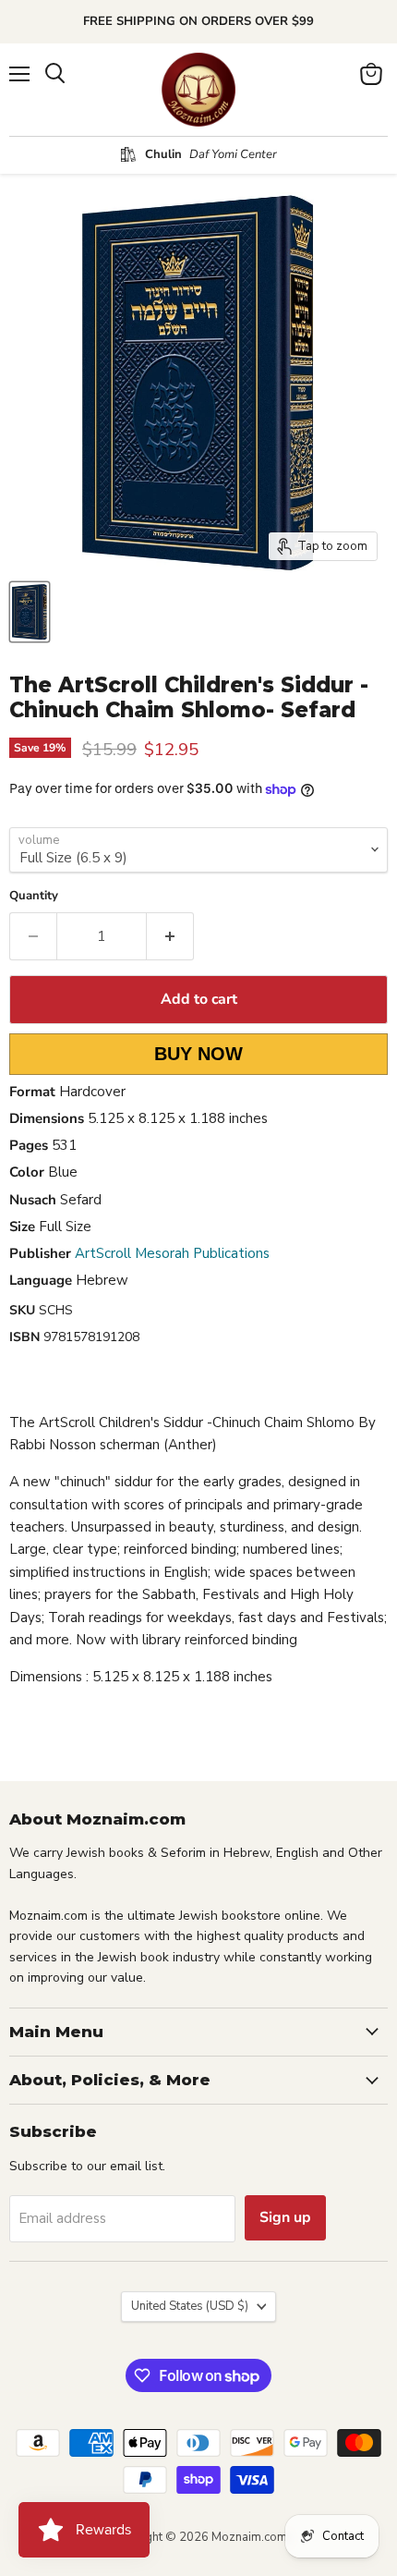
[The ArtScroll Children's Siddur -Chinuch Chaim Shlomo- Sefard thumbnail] (30, 612)
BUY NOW (198, 1054)
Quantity (34, 896)
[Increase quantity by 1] (170, 936)
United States (190, 2306)
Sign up (285, 2217)
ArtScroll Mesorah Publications (172, 1253)
